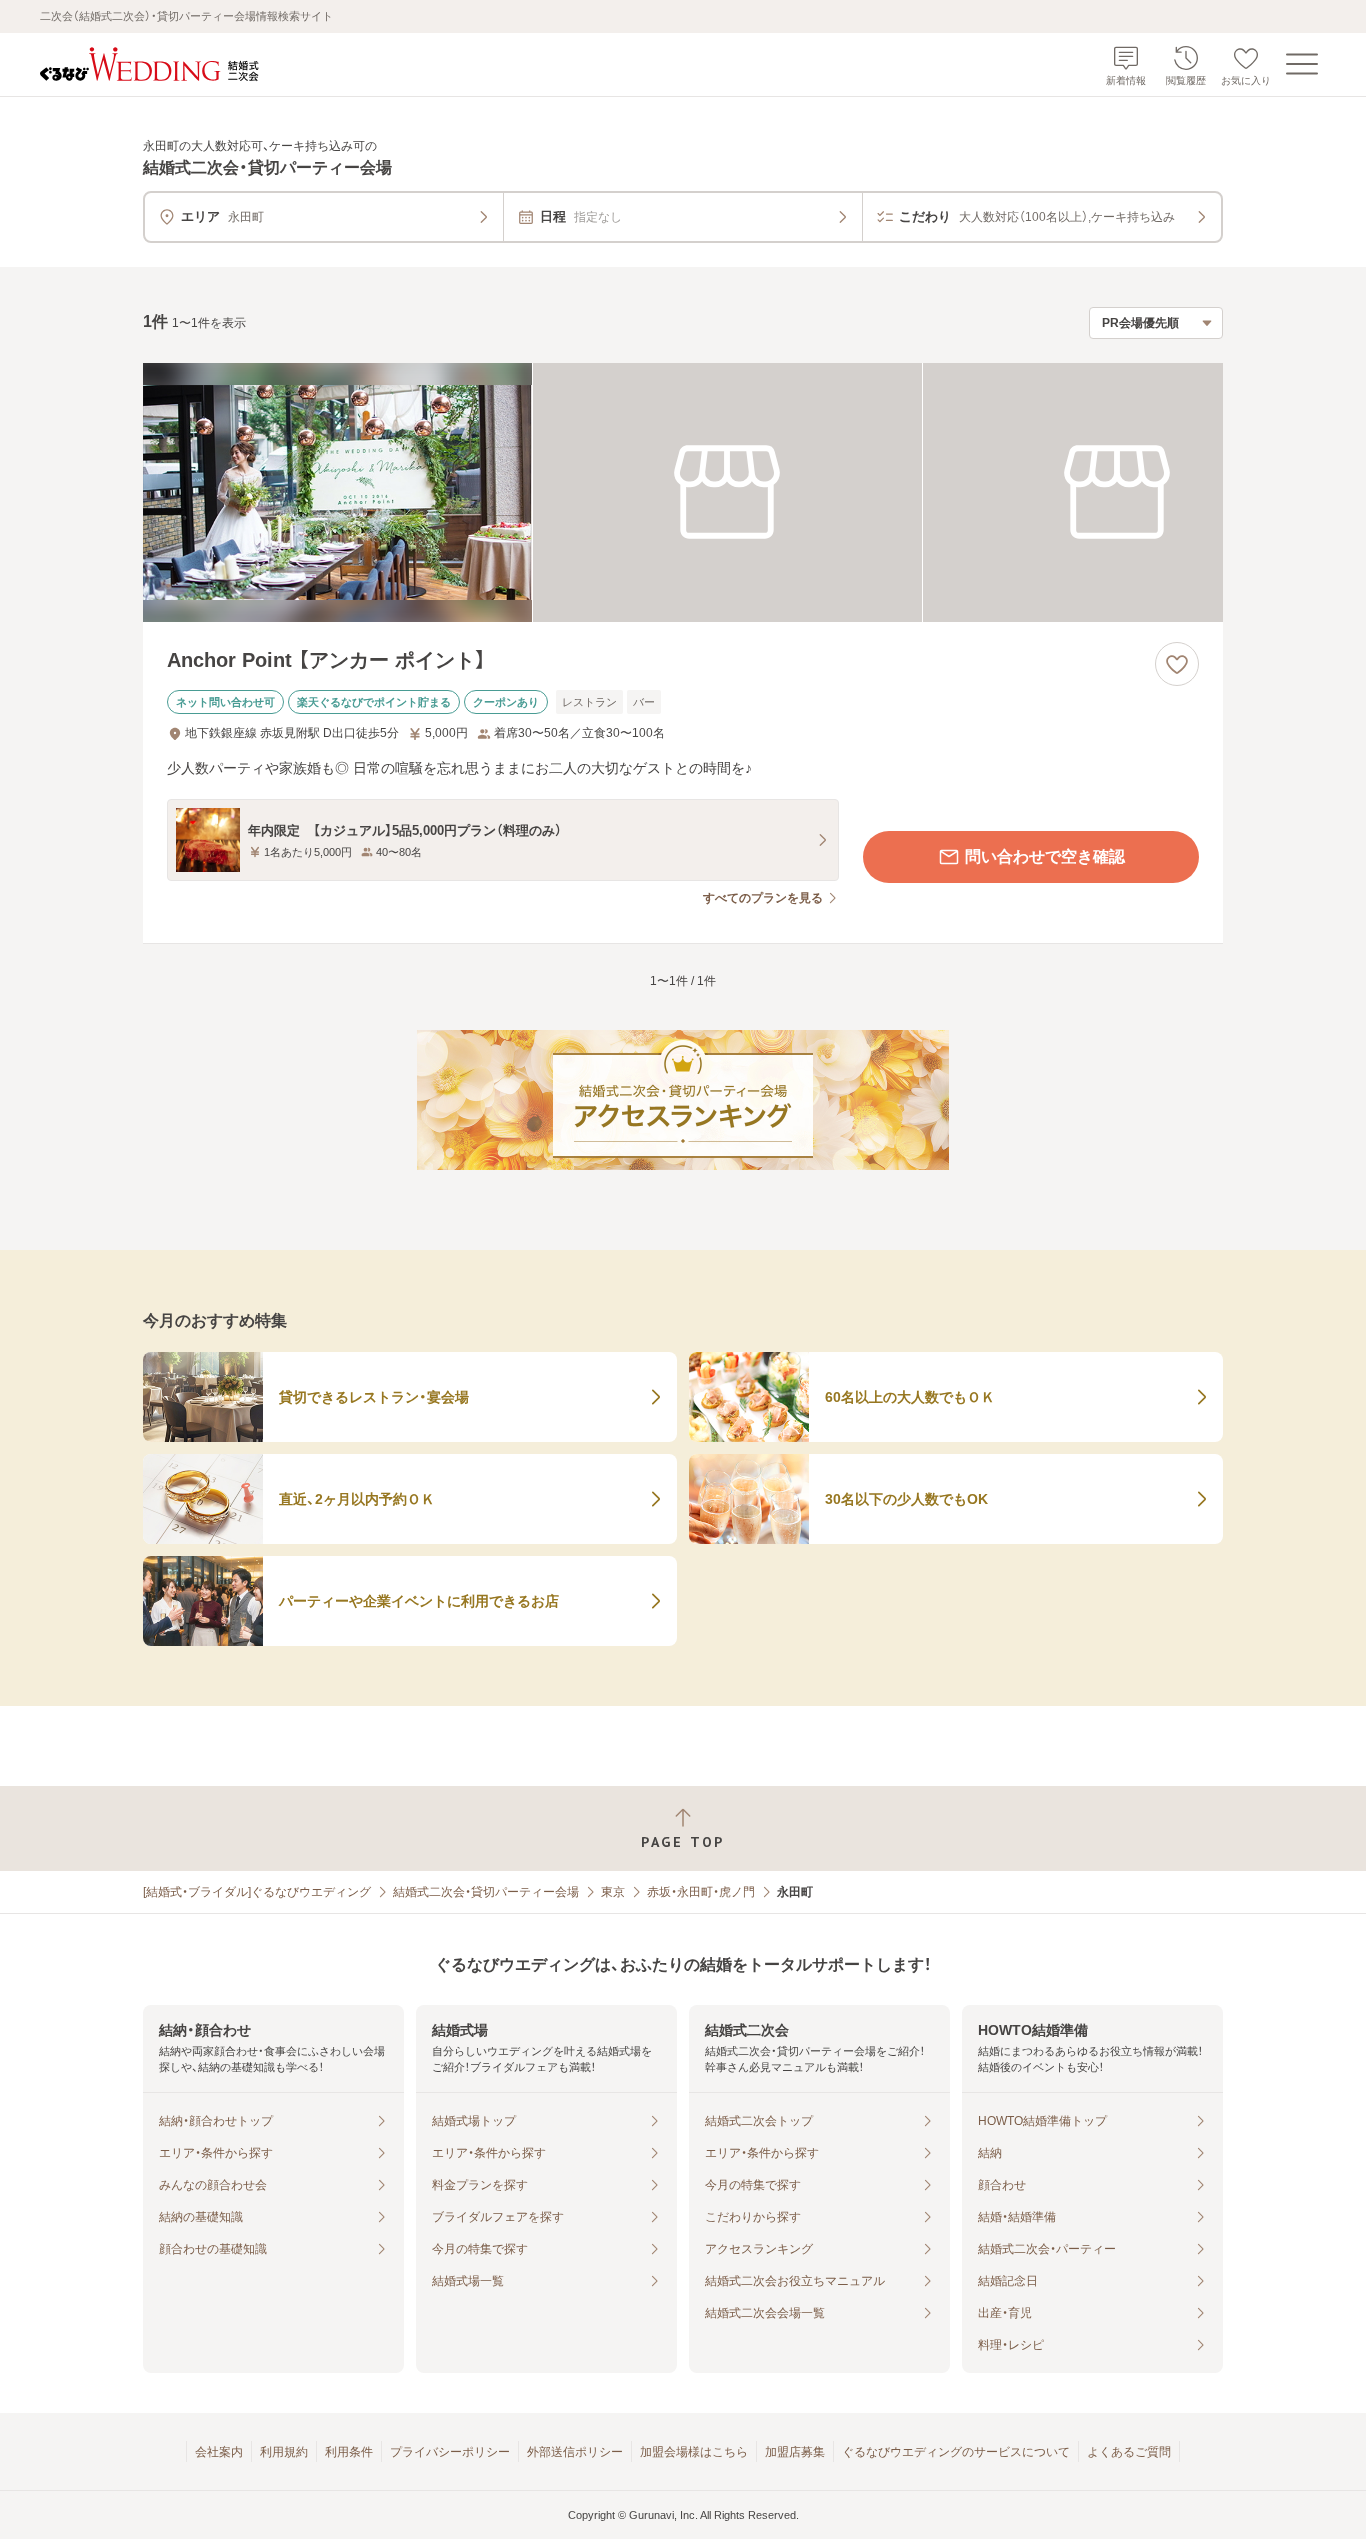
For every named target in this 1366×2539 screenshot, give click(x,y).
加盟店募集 (795, 2452)
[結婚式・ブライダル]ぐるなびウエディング (257, 1892)
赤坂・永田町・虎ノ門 (701, 1892)
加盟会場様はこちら (694, 2452)
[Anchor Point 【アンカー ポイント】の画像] (683, 492)
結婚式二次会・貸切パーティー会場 (486, 1892)
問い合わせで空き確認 (1045, 856)
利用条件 (349, 2452)
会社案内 (219, 2452)
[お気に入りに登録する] (1177, 664)
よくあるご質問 (1129, 2452)
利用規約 (284, 2452)
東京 (613, 1892)
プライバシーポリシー (450, 2452)
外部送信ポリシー (575, 2452)
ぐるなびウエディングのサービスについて (956, 2452)
